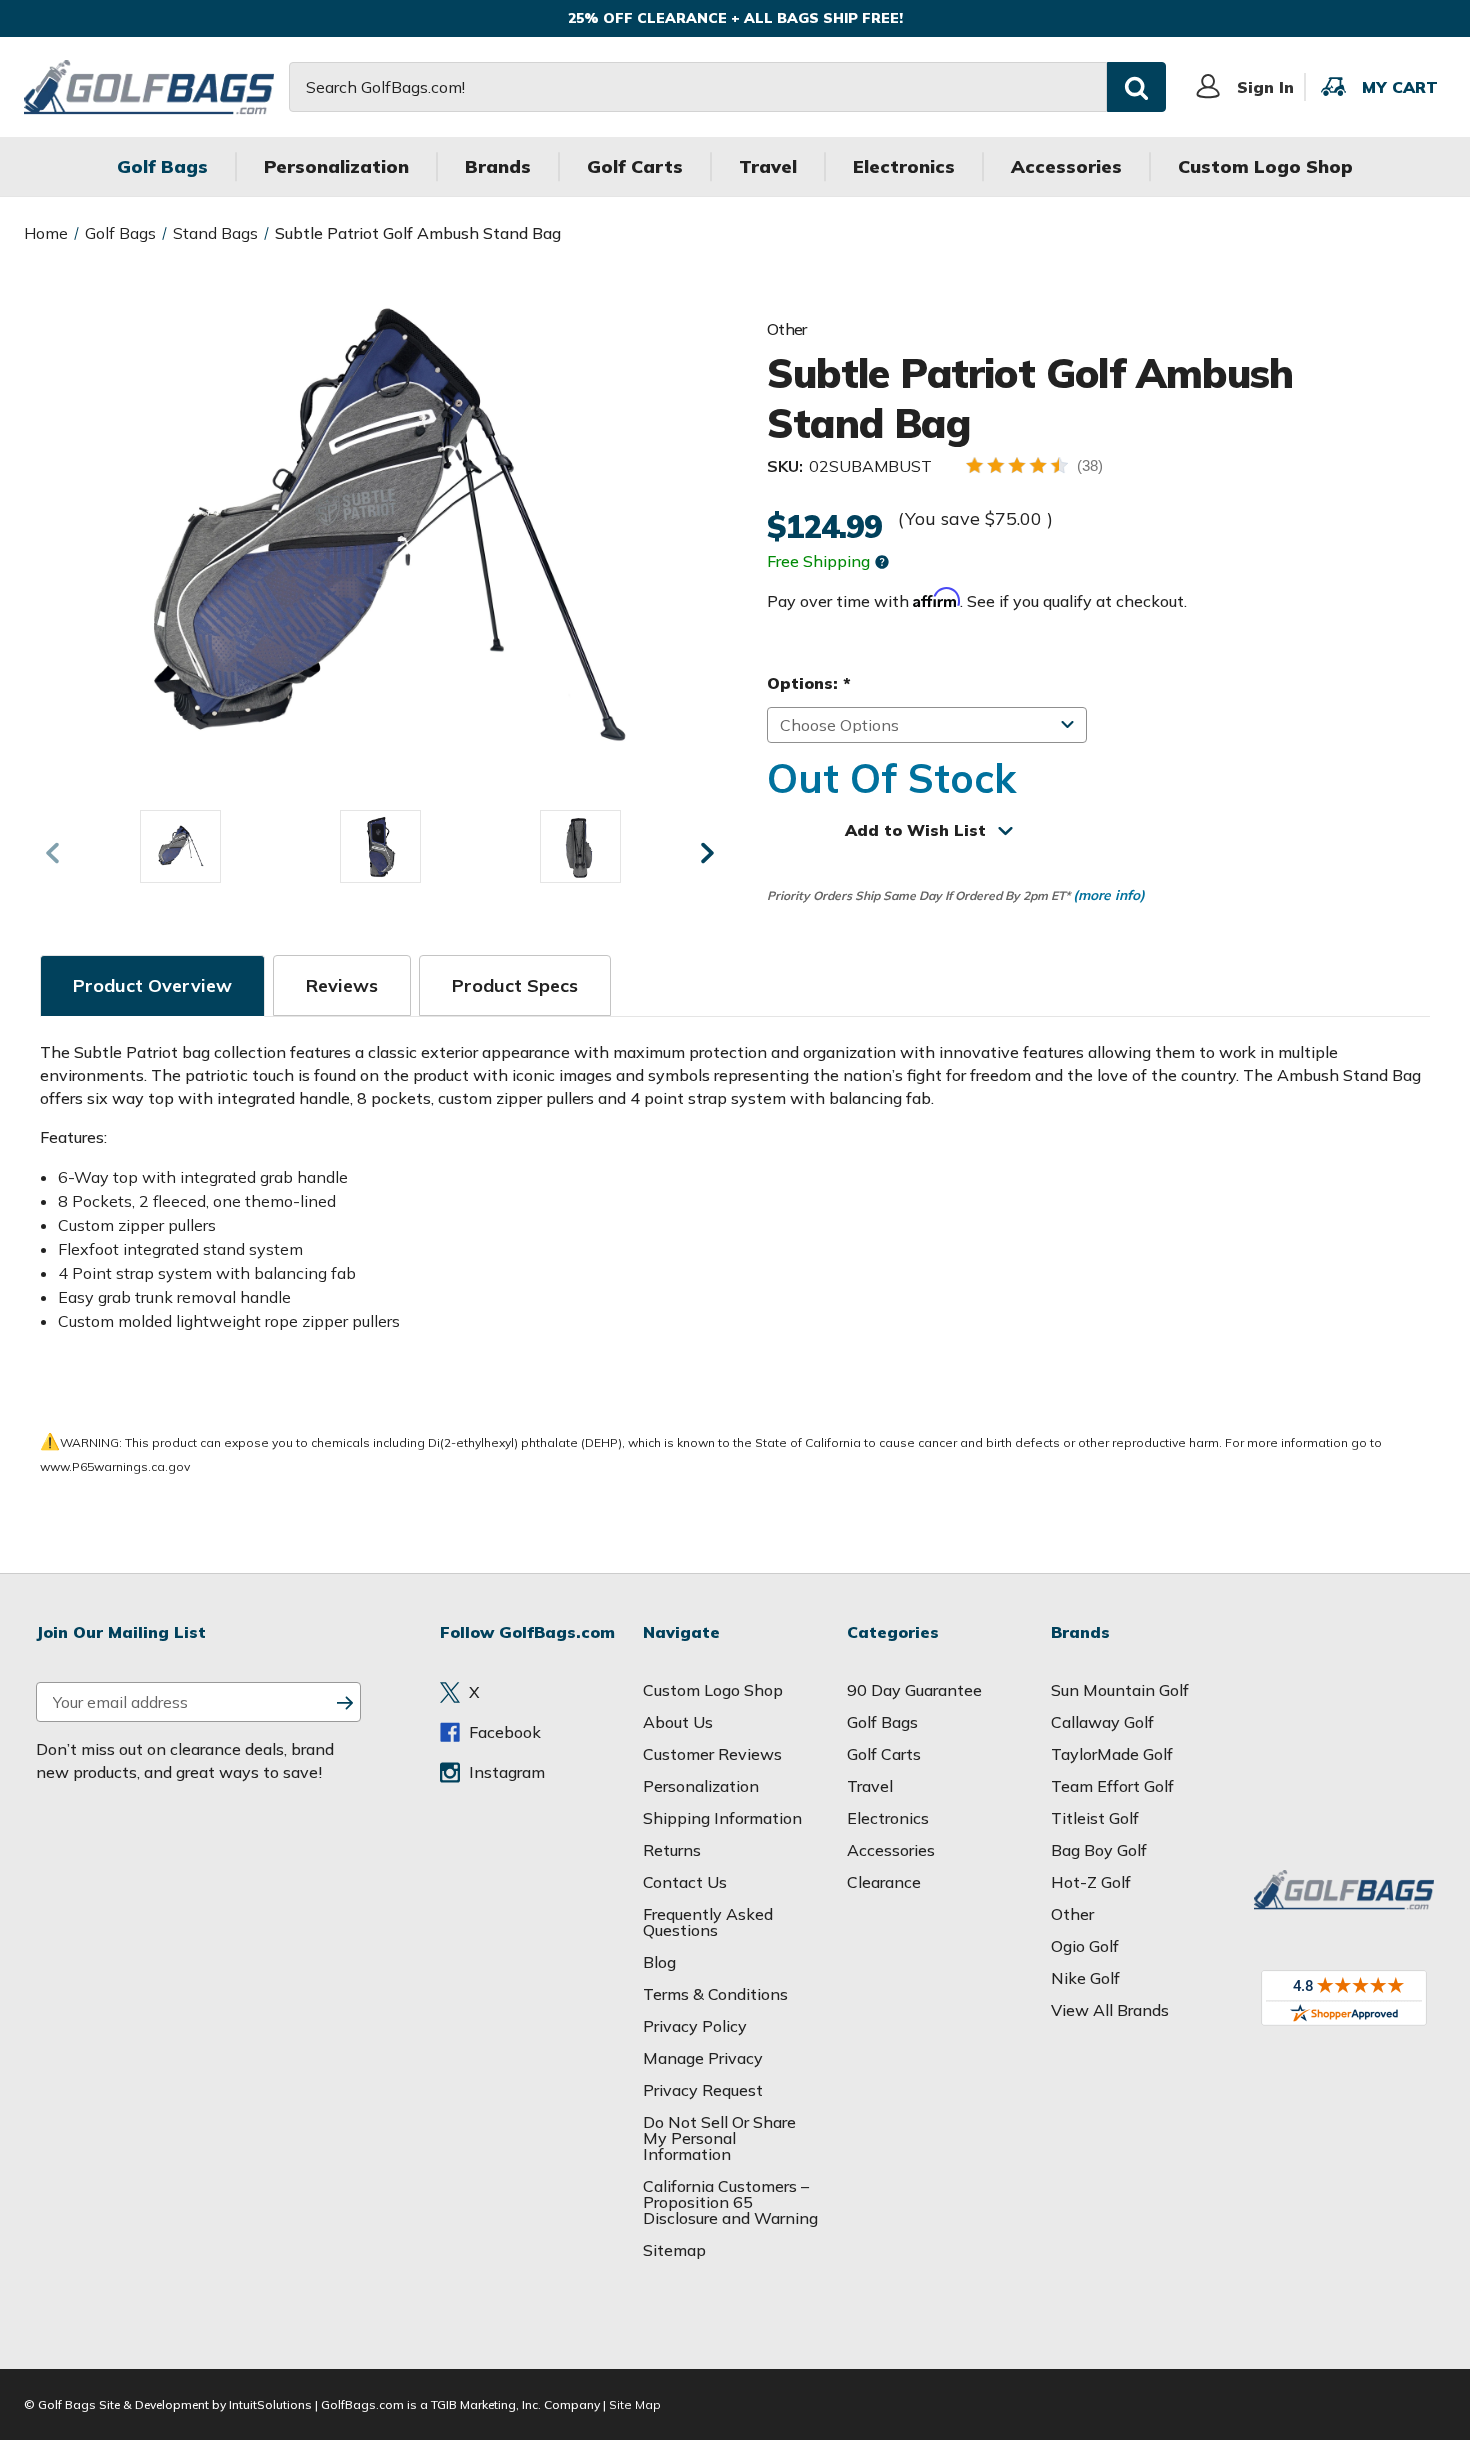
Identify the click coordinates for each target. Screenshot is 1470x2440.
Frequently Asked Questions (708, 1922)
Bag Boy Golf (1099, 1850)
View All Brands (1110, 2010)
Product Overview (152, 985)
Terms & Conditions (715, 1994)
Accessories (1066, 166)
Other (1072, 1914)
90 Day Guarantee (914, 1690)
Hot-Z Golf (1091, 1882)
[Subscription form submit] (345, 1702)
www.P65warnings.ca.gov (115, 1466)
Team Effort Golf (1112, 1786)
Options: (808, 683)
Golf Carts (635, 166)
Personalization (336, 166)
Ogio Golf (1085, 1946)
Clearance (884, 1882)
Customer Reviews (712, 1754)
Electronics (904, 166)
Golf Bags (162, 166)
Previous (52, 853)
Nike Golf (1085, 1978)
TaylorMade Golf (1112, 1754)
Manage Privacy (703, 2058)
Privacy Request (703, 2090)
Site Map (635, 2404)
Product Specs (515, 985)
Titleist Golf (1095, 1818)
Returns (672, 1850)
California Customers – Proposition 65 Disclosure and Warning (730, 2202)
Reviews (342, 985)
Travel (768, 166)
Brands (498, 166)
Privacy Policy (695, 2026)
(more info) (1109, 894)
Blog (659, 1962)
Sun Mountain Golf (1120, 1690)
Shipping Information (722, 1818)
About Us (678, 1722)
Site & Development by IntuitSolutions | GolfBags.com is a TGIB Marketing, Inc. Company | (352, 2404)
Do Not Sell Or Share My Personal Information (719, 2138)
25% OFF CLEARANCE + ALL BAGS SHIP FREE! (735, 18)
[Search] (1136, 86)
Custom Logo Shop (1265, 166)
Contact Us (685, 1882)
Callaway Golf (1102, 1722)
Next (707, 853)
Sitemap (674, 2250)
